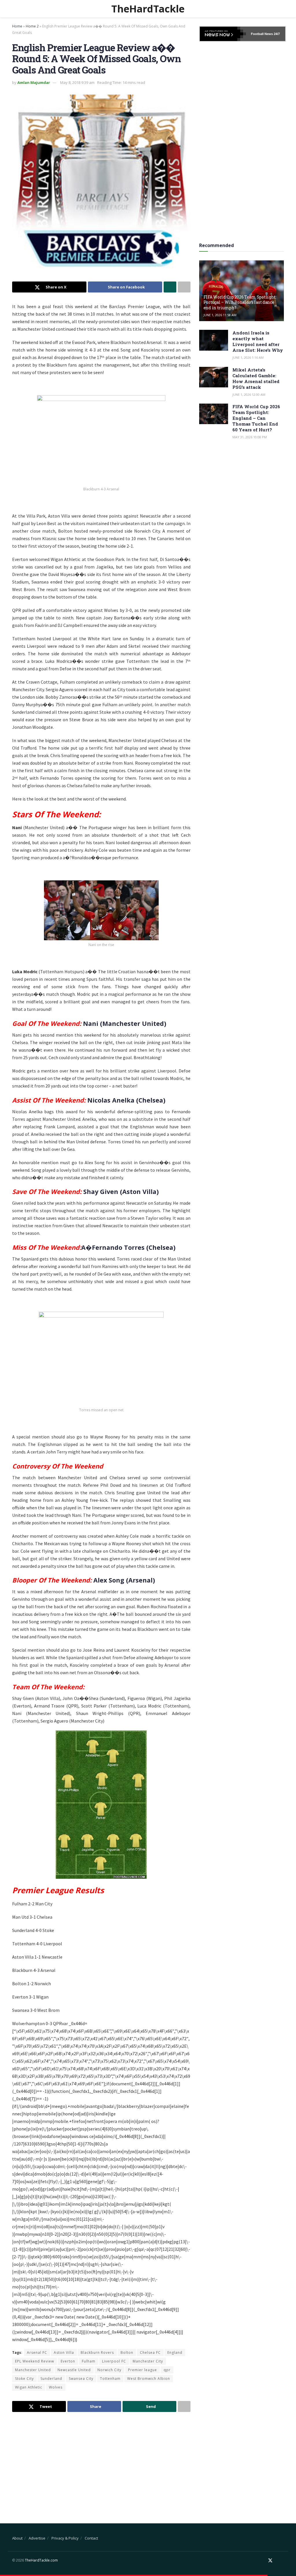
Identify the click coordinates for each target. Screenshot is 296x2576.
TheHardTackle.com (41, 2560)
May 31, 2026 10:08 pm (250, 437)
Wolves (56, 2387)
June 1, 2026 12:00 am (249, 394)
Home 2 (32, 26)
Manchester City (148, 2361)
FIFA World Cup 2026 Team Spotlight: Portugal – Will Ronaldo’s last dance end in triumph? (240, 302)
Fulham (89, 2361)
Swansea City (81, 2379)
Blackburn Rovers (97, 2353)
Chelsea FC (150, 2353)
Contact (91, 2538)
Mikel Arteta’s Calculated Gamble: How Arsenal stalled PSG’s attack (256, 378)
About (17, 2538)
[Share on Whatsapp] (170, 287)
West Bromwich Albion (149, 2379)
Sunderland (51, 2379)
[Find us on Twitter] (270, 2561)
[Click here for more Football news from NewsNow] (223, 34)
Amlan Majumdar (34, 82)
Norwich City (109, 2370)
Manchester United (33, 2370)
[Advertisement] (101, 2463)
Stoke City (24, 2379)
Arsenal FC (37, 2353)
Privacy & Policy (65, 2538)
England (175, 2353)
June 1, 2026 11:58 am (220, 315)
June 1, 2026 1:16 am (248, 357)
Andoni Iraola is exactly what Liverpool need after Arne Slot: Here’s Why (258, 341)
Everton (68, 2361)
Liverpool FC (114, 2361)
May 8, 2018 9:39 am (77, 82)
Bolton (127, 2353)
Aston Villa (64, 2353)
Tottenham (110, 2379)
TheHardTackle (148, 9)
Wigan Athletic (29, 2387)
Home (17, 26)
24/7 (276, 34)
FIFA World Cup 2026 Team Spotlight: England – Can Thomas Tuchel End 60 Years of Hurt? (256, 418)
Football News (262, 34)
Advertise (37, 2538)
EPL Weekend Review (35, 2361)
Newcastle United (74, 2370)
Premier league (143, 2370)
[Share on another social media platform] (184, 287)
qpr (167, 2370)
